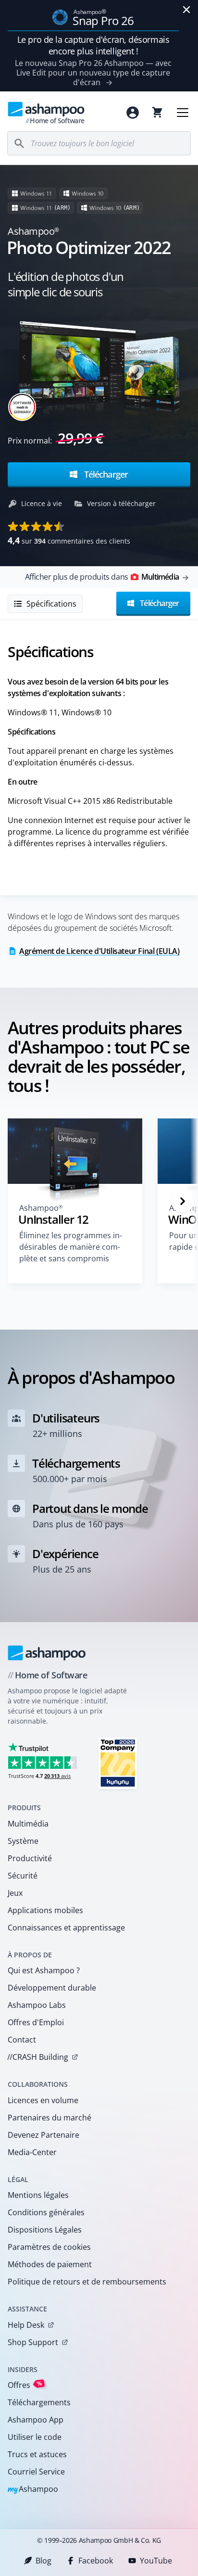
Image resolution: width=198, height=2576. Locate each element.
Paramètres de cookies (49, 2247)
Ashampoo (33, 2490)
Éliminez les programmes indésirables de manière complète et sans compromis (71, 1247)
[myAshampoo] (133, 113)
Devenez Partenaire (43, 2135)
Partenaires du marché (49, 2118)
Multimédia (28, 1824)
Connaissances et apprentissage (66, 1928)
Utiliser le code (35, 2437)
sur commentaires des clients (69, 540)
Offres (25, 2385)
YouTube (156, 2561)
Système (23, 1841)
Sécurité (23, 1876)
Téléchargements (39, 2402)
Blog (43, 2561)
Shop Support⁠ (33, 2342)
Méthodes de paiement (50, 2264)
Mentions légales (38, 2195)
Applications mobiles (45, 1910)
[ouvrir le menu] (183, 113)
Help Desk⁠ (26, 2325)
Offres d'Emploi (36, 2022)
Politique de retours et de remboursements (87, 2282)
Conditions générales (46, 2212)
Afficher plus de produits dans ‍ (102, 577)
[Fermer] (186, 10)
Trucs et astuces (37, 2454)
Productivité (30, 1858)
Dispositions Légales (45, 2230)
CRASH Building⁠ (38, 2057)
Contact (22, 2040)
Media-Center (32, 2152)
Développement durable (52, 1988)
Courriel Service (36, 2472)
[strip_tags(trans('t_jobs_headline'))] (118, 1763)
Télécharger (105, 474)
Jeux (15, 1893)
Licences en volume (43, 2100)
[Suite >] (183, 1201)
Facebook (96, 2561)
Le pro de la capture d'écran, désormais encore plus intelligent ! (93, 45)
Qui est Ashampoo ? (44, 1970)
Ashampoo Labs (37, 2005)
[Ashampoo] (47, 1653)
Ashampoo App (36, 2420)
